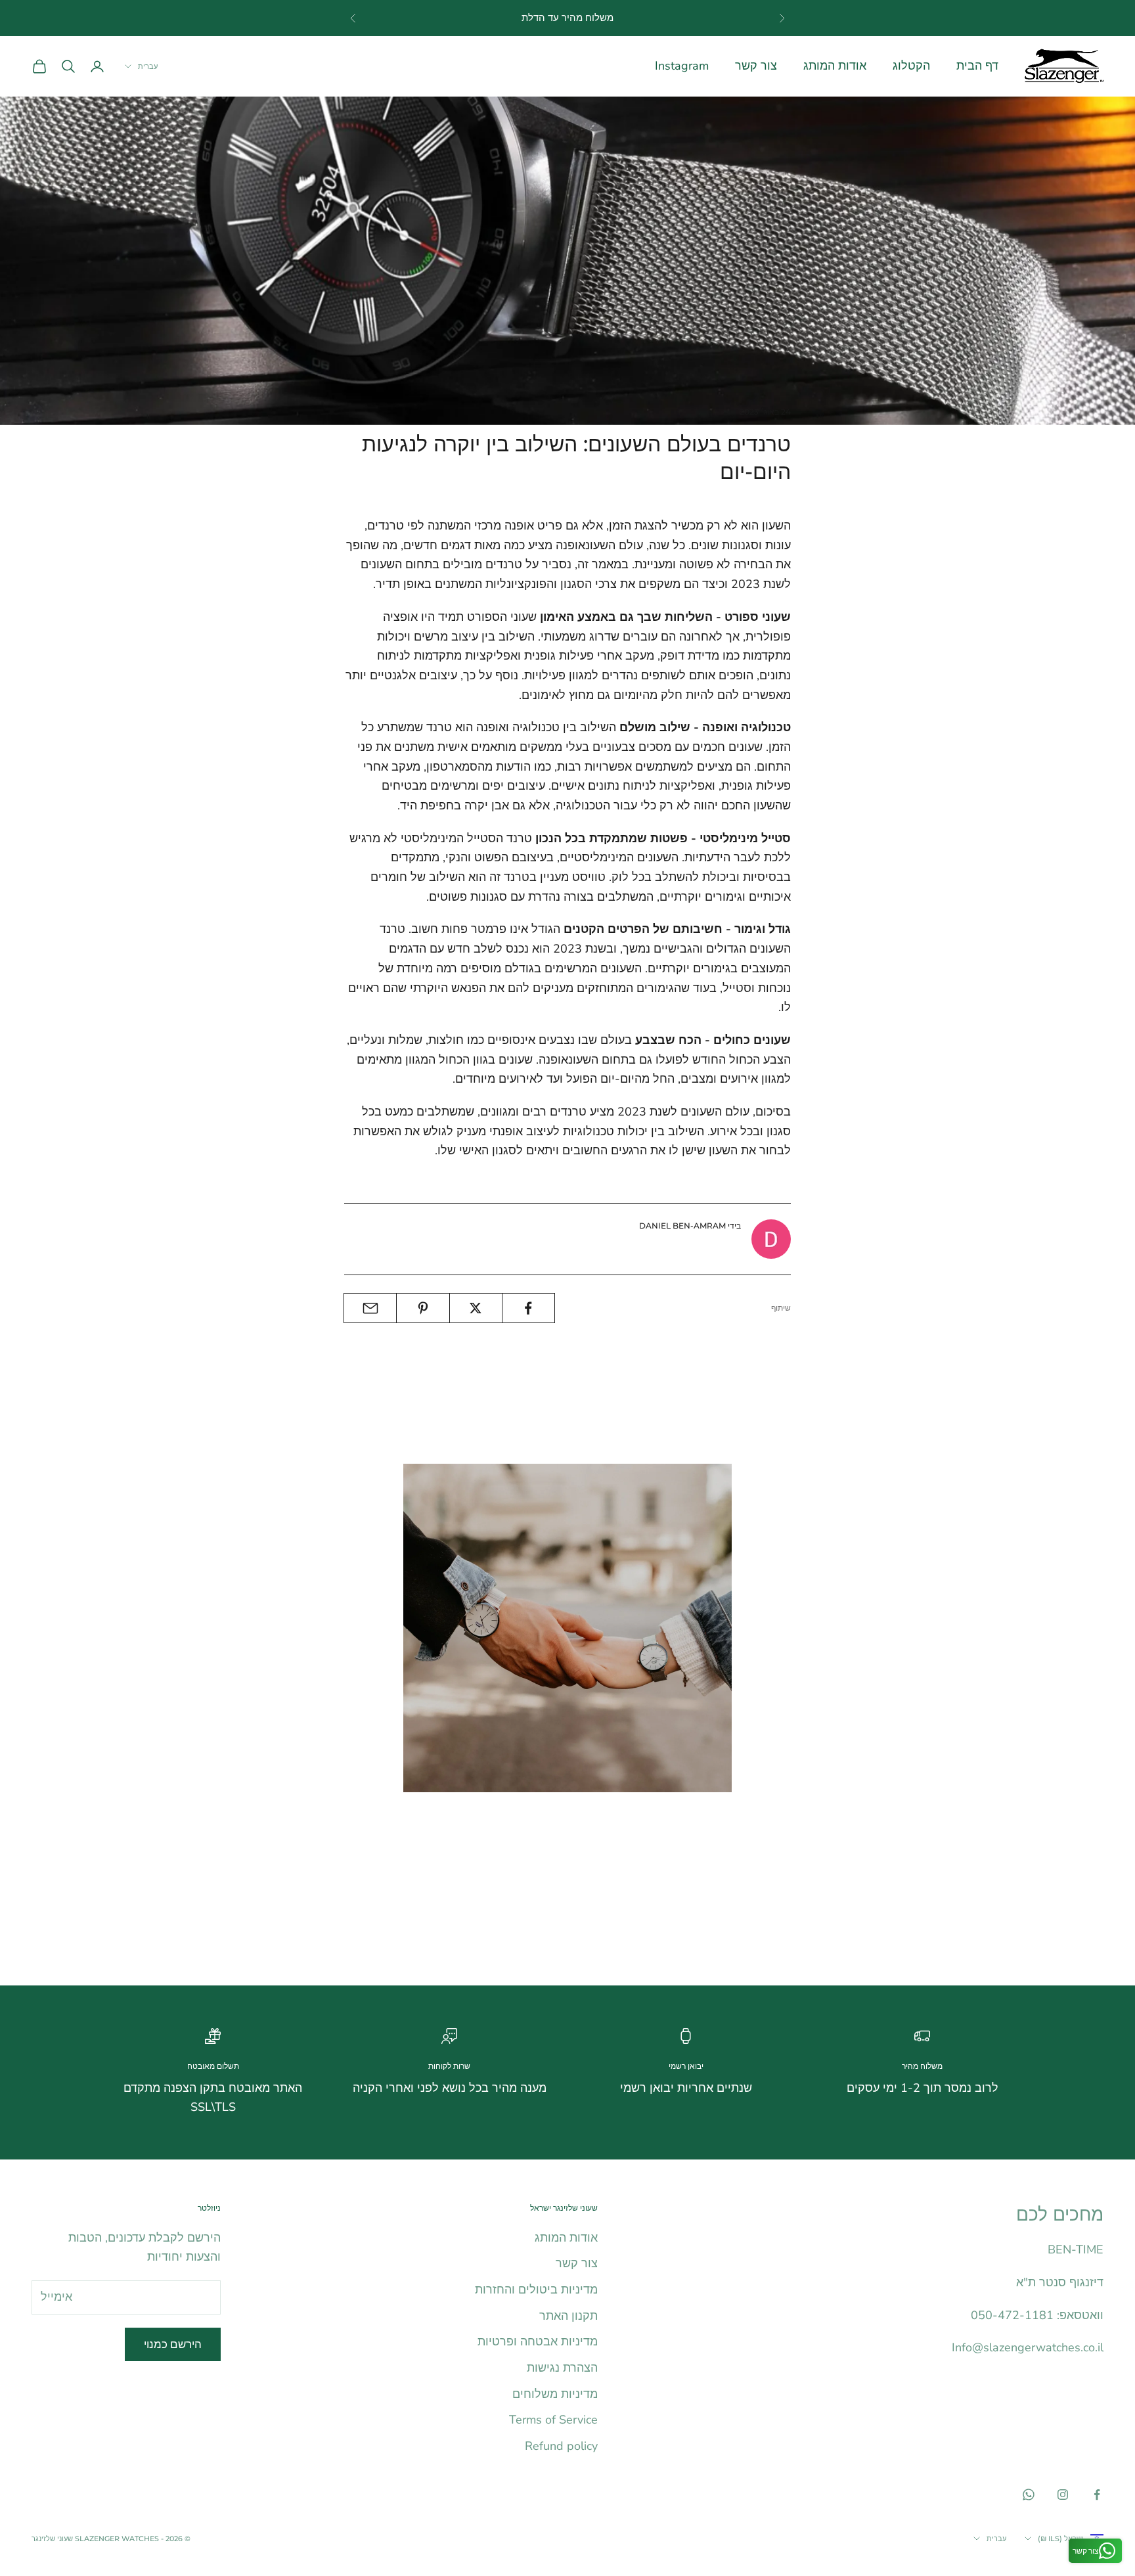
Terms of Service (553, 2420)
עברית (148, 66)
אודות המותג (835, 66)
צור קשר (756, 66)
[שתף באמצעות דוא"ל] (370, 1308)
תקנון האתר (568, 2316)
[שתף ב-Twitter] (476, 1308)
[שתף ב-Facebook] (528, 1308)
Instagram (682, 66)
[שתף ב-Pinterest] (423, 1308)
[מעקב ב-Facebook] (1097, 2495)
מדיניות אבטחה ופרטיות (538, 2341)
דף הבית (977, 66)
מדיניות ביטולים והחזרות (536, 2290)
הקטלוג (911, 66)
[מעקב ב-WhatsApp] (1029, 2495)
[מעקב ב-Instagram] (1063, 2495)
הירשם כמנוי (173, 2344)
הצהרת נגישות (562, 2368)
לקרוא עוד (706, 1933)
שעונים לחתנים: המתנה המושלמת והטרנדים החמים (603, 1815)
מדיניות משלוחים (555, 2394)
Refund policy (561, 2446)
